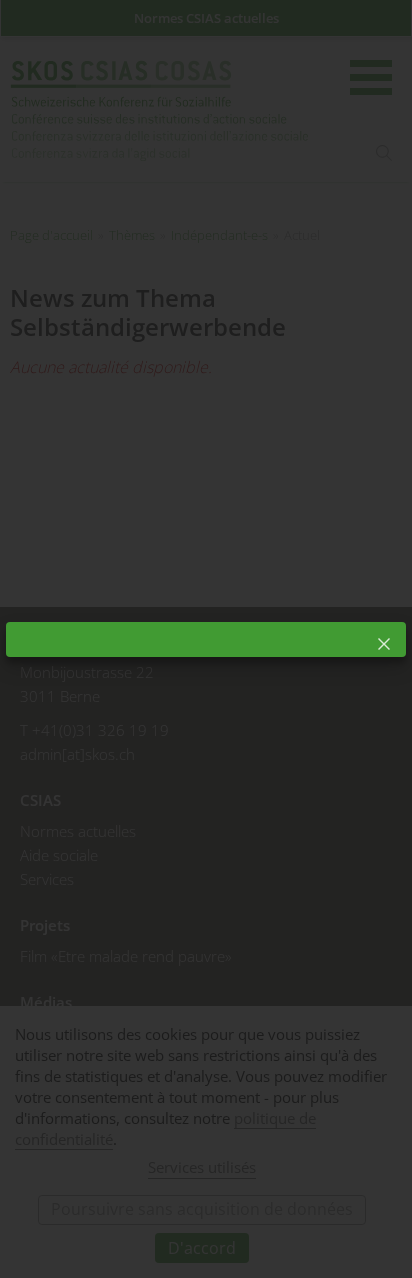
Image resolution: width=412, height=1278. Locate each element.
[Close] (384, 644)
